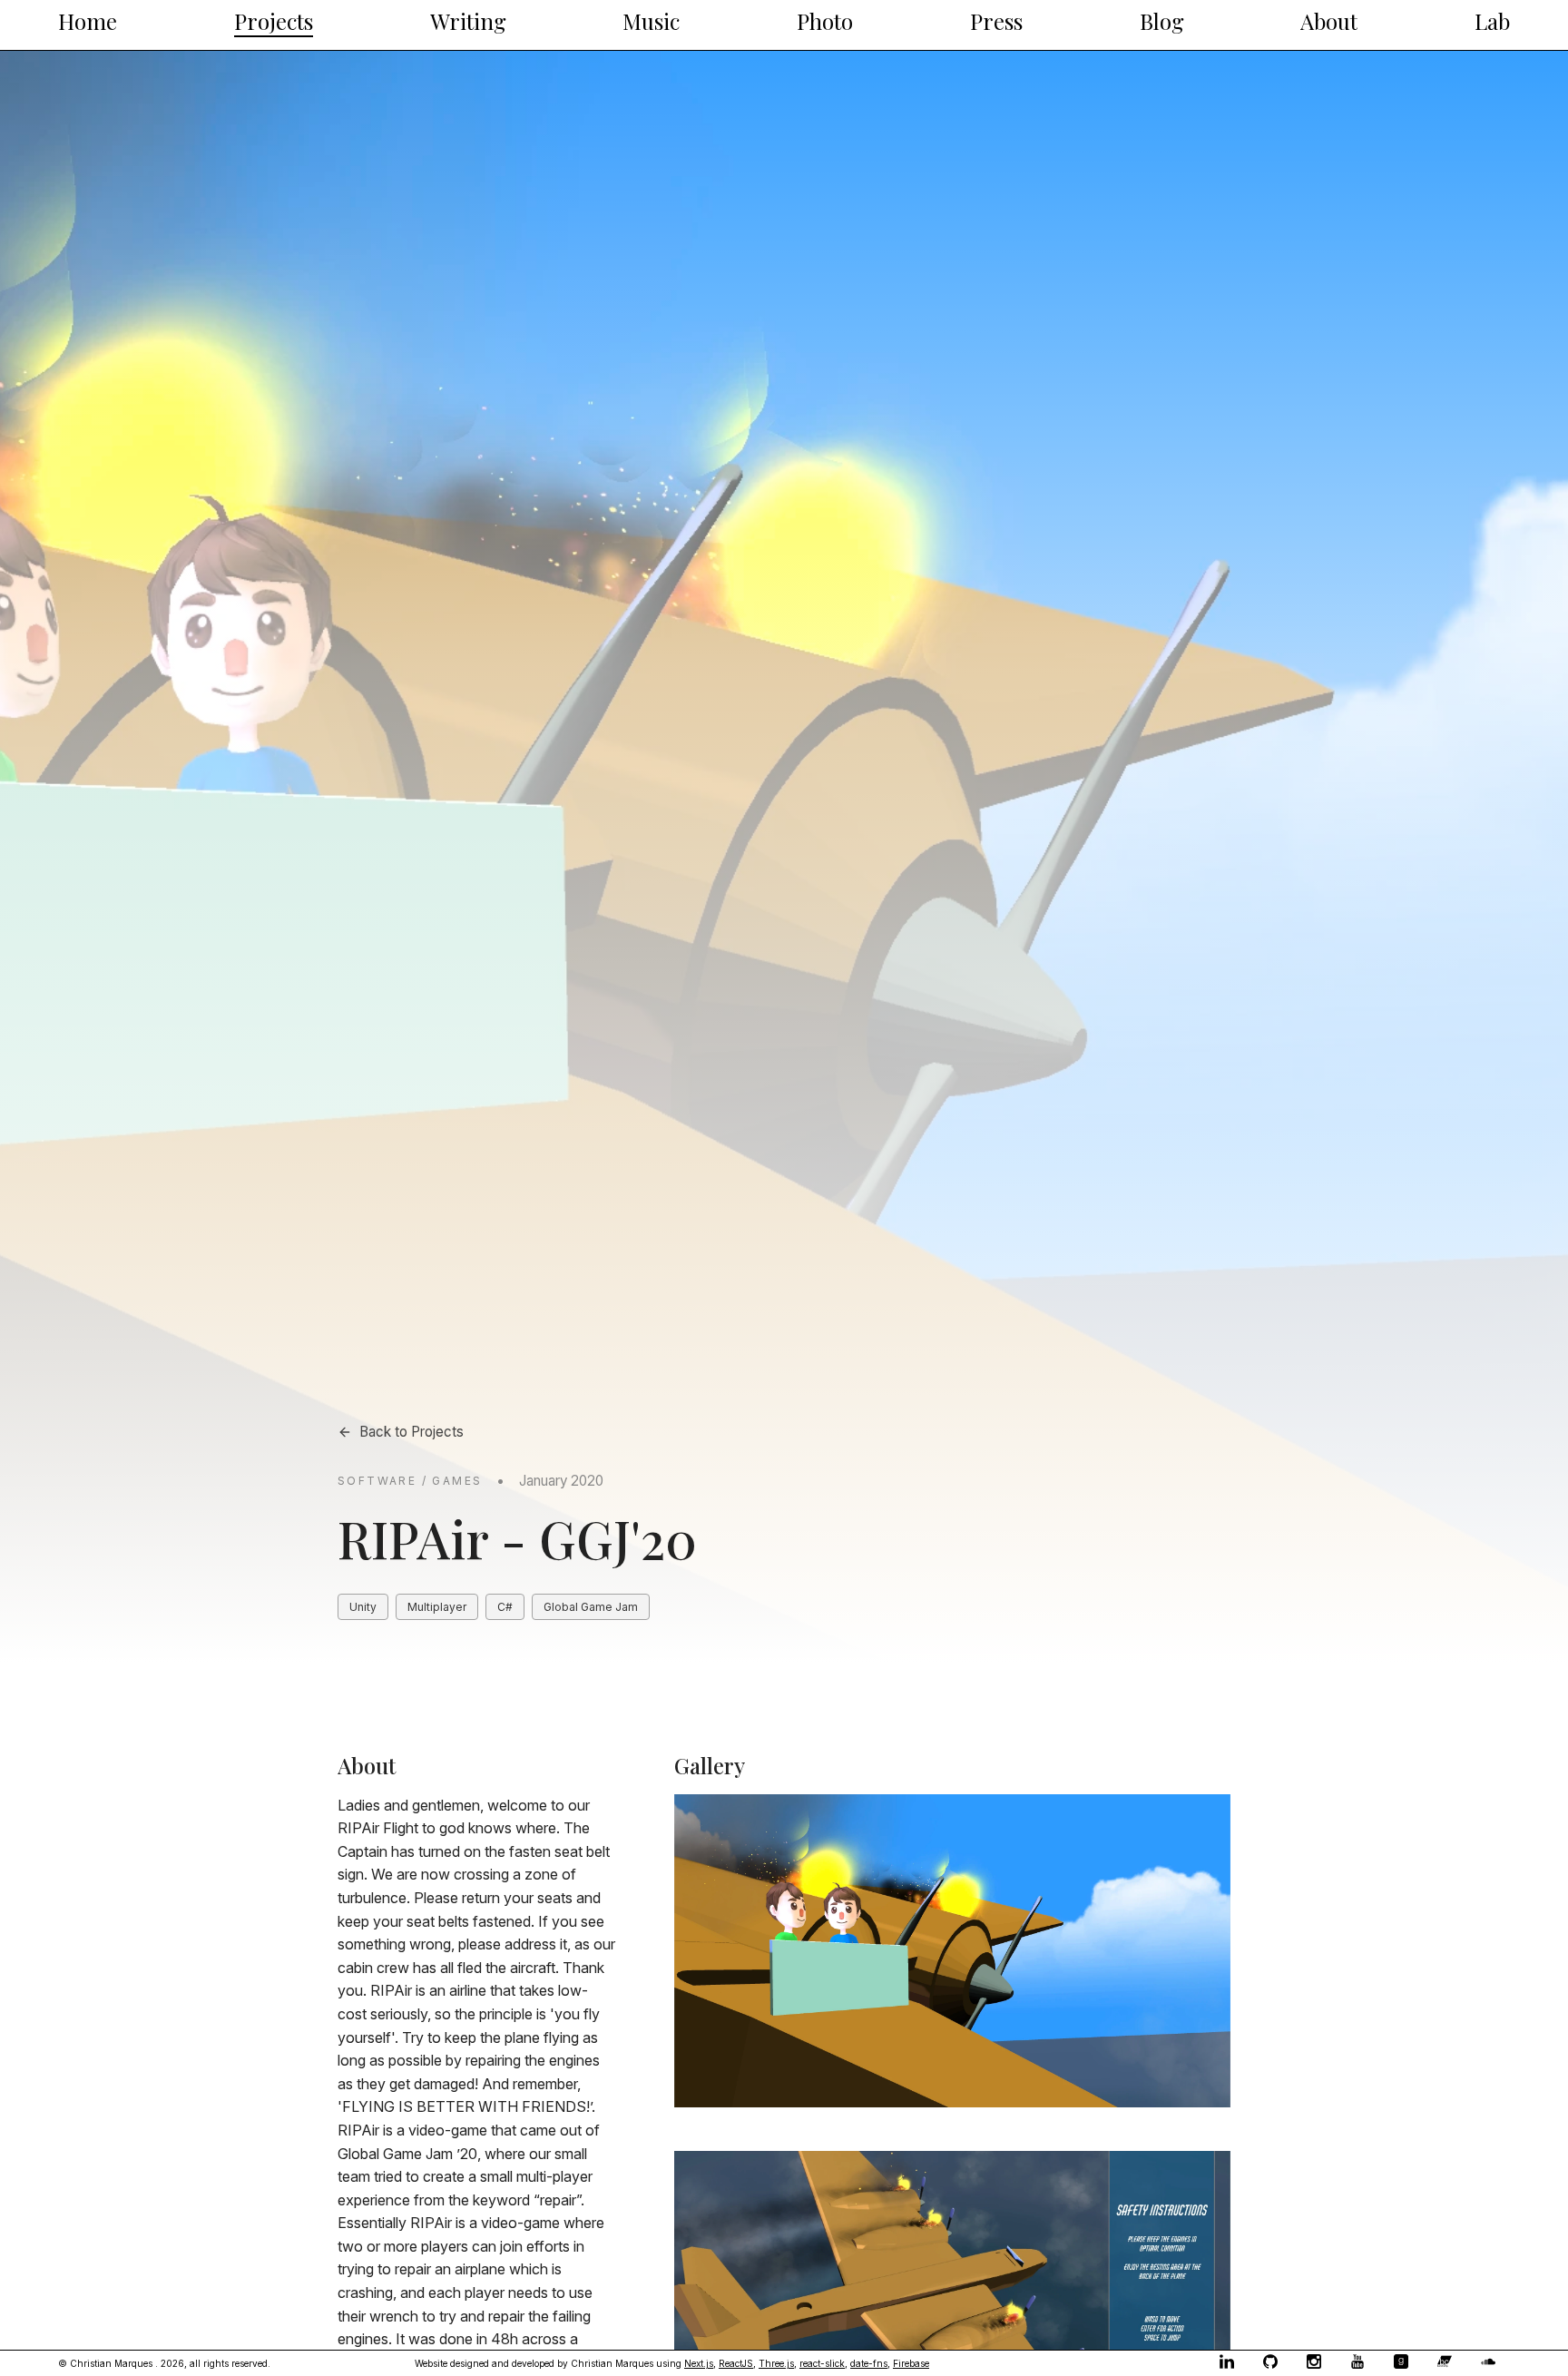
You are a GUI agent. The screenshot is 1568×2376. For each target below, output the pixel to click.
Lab (1492, 21)
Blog (1162, 21)
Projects (274, 21)
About (1329, 21)
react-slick (822, 2363)
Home (88, 21)
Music (651, 21)
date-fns (869, 2363)
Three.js (776, 2363)
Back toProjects (412, 1432)
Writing (468, 21)
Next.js (699, 2363)
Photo (825, 21)
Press (996, 21)
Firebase (911, 2363)
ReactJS (736, 2363)
